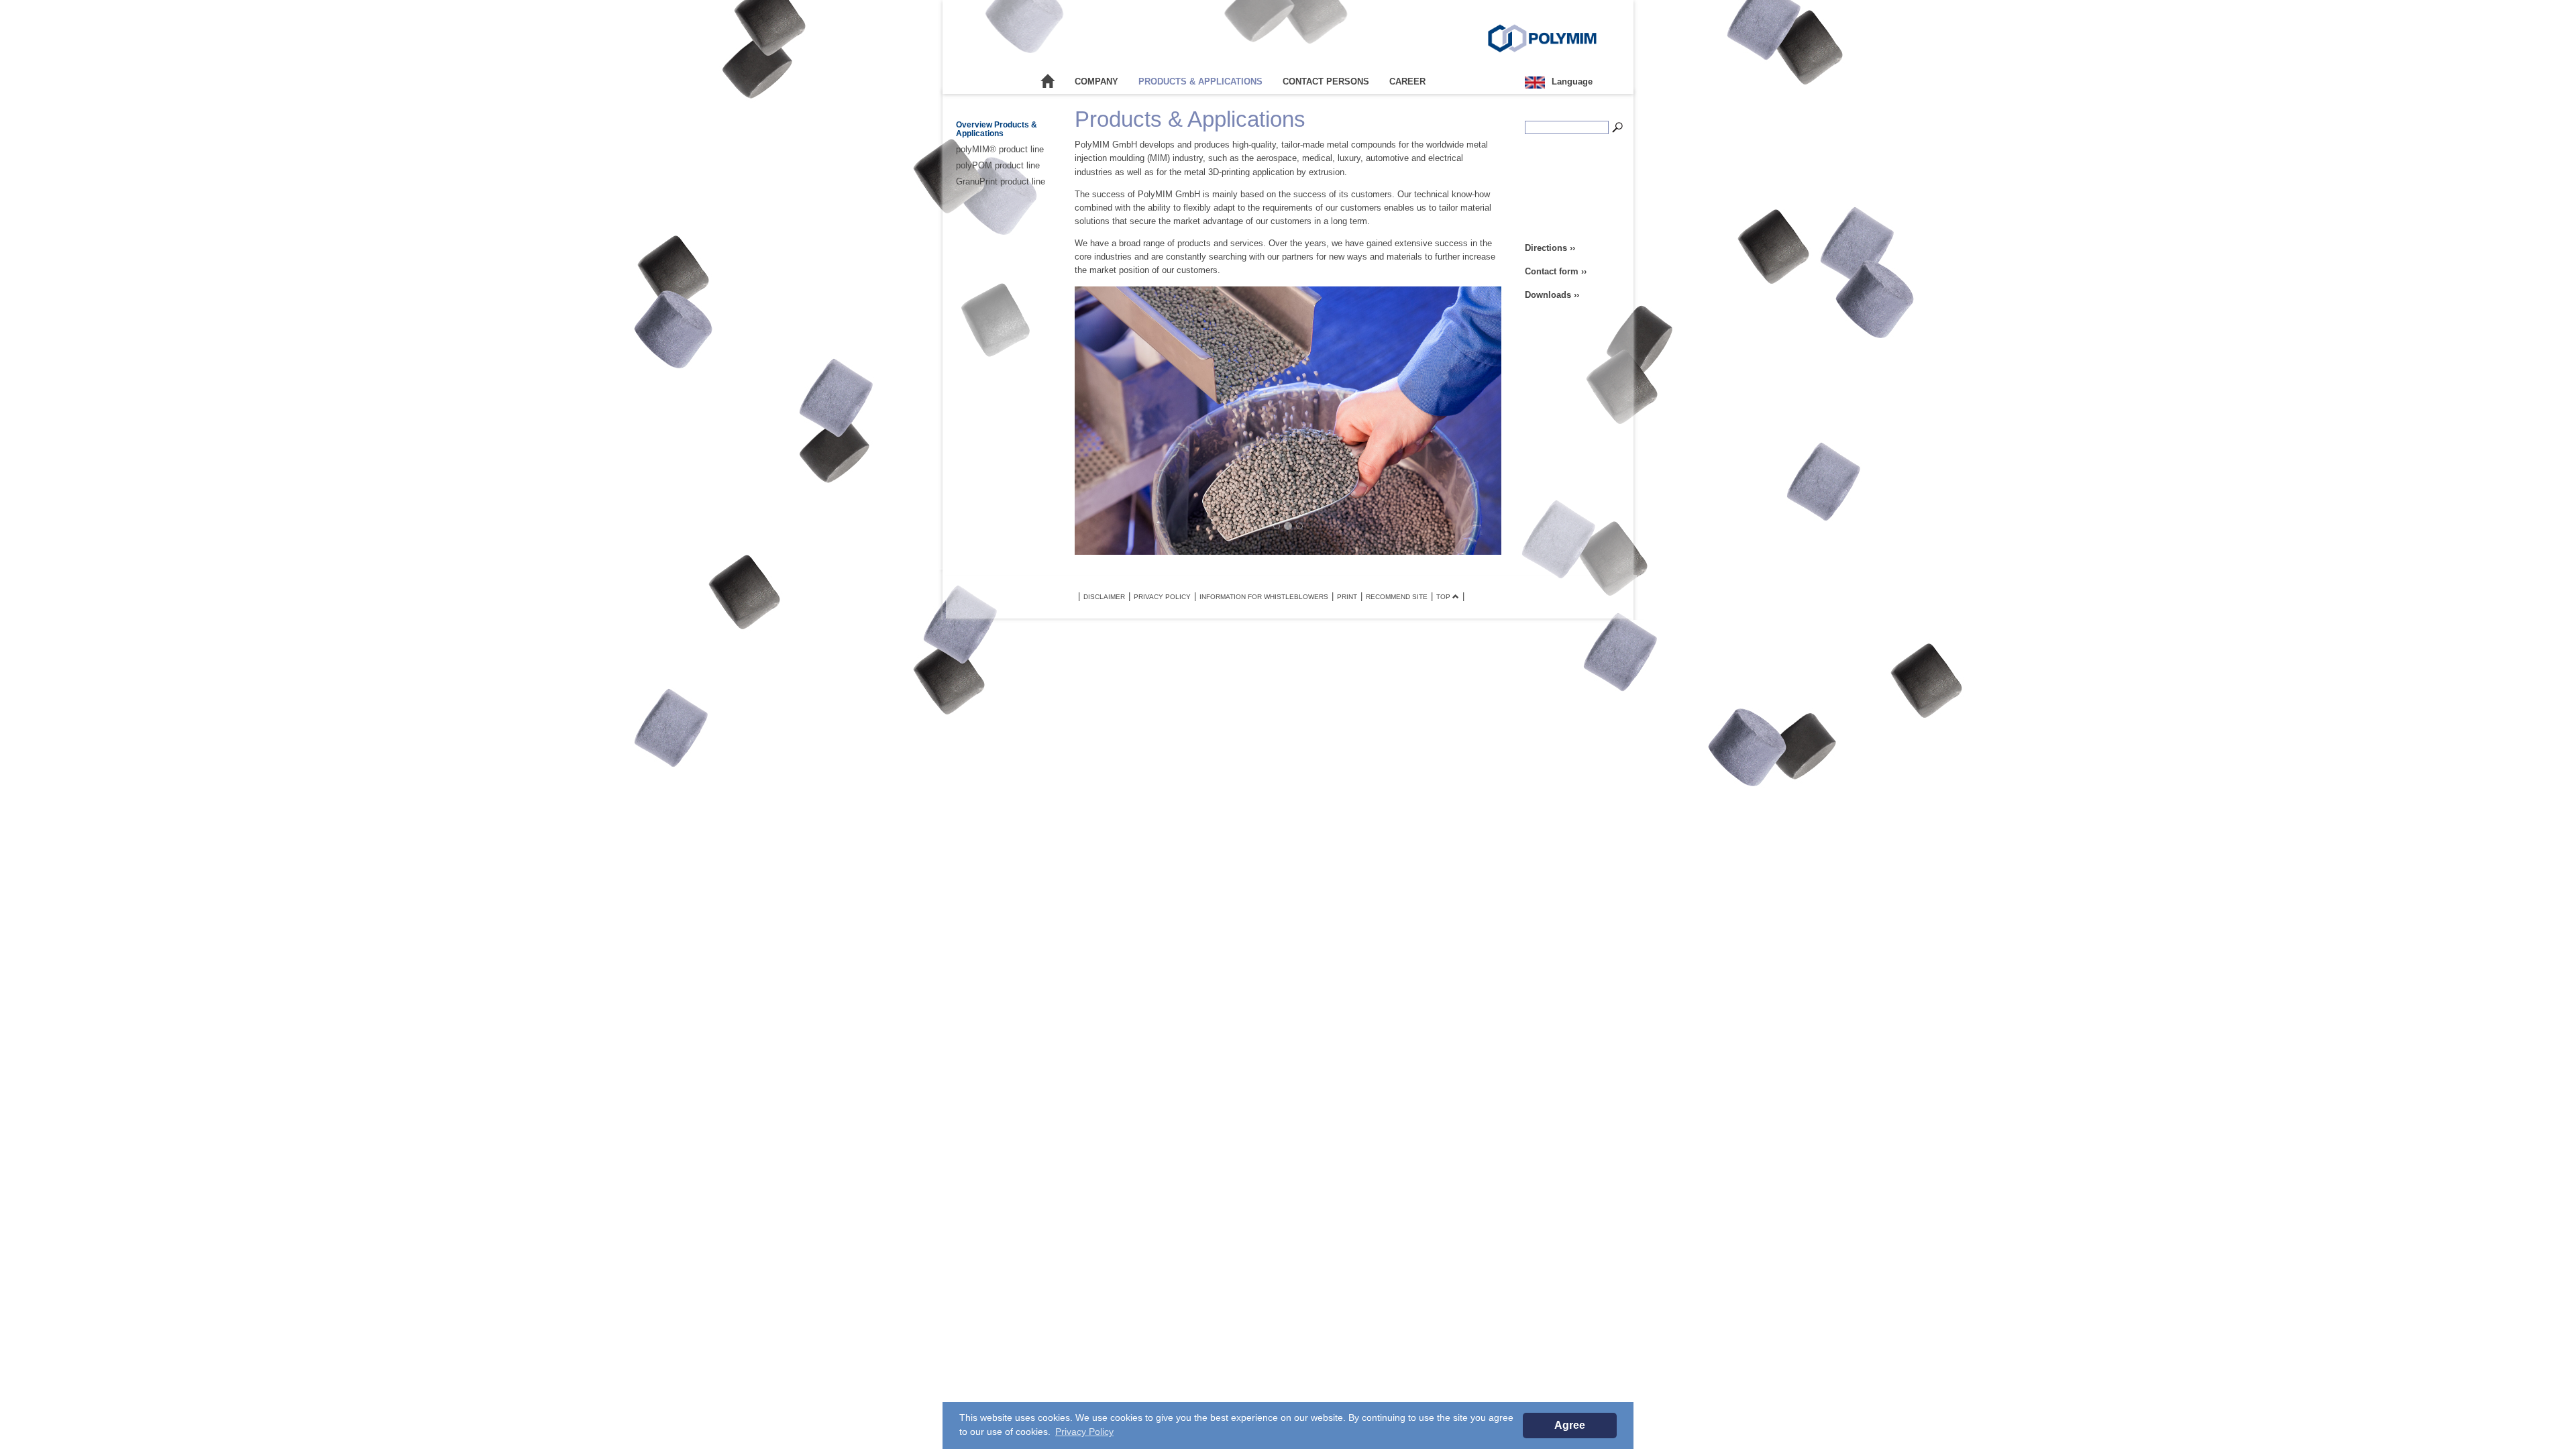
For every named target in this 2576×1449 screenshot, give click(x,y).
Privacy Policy (1162, 597)
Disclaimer (1104, 597)
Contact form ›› (1556, 271)
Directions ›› (1550, 248)
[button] (1108, 421)
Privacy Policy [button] (1084, 1432)
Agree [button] (1570, 1425)
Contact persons (1326, 82)
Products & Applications (1200, 82)
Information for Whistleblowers (1264, 597)
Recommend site (1397, 597)
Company (1096, 82)
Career (1407, 82)
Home (1048, 82)
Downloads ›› (1552, 295)
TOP (1444, 597)
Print (1347, 597)
